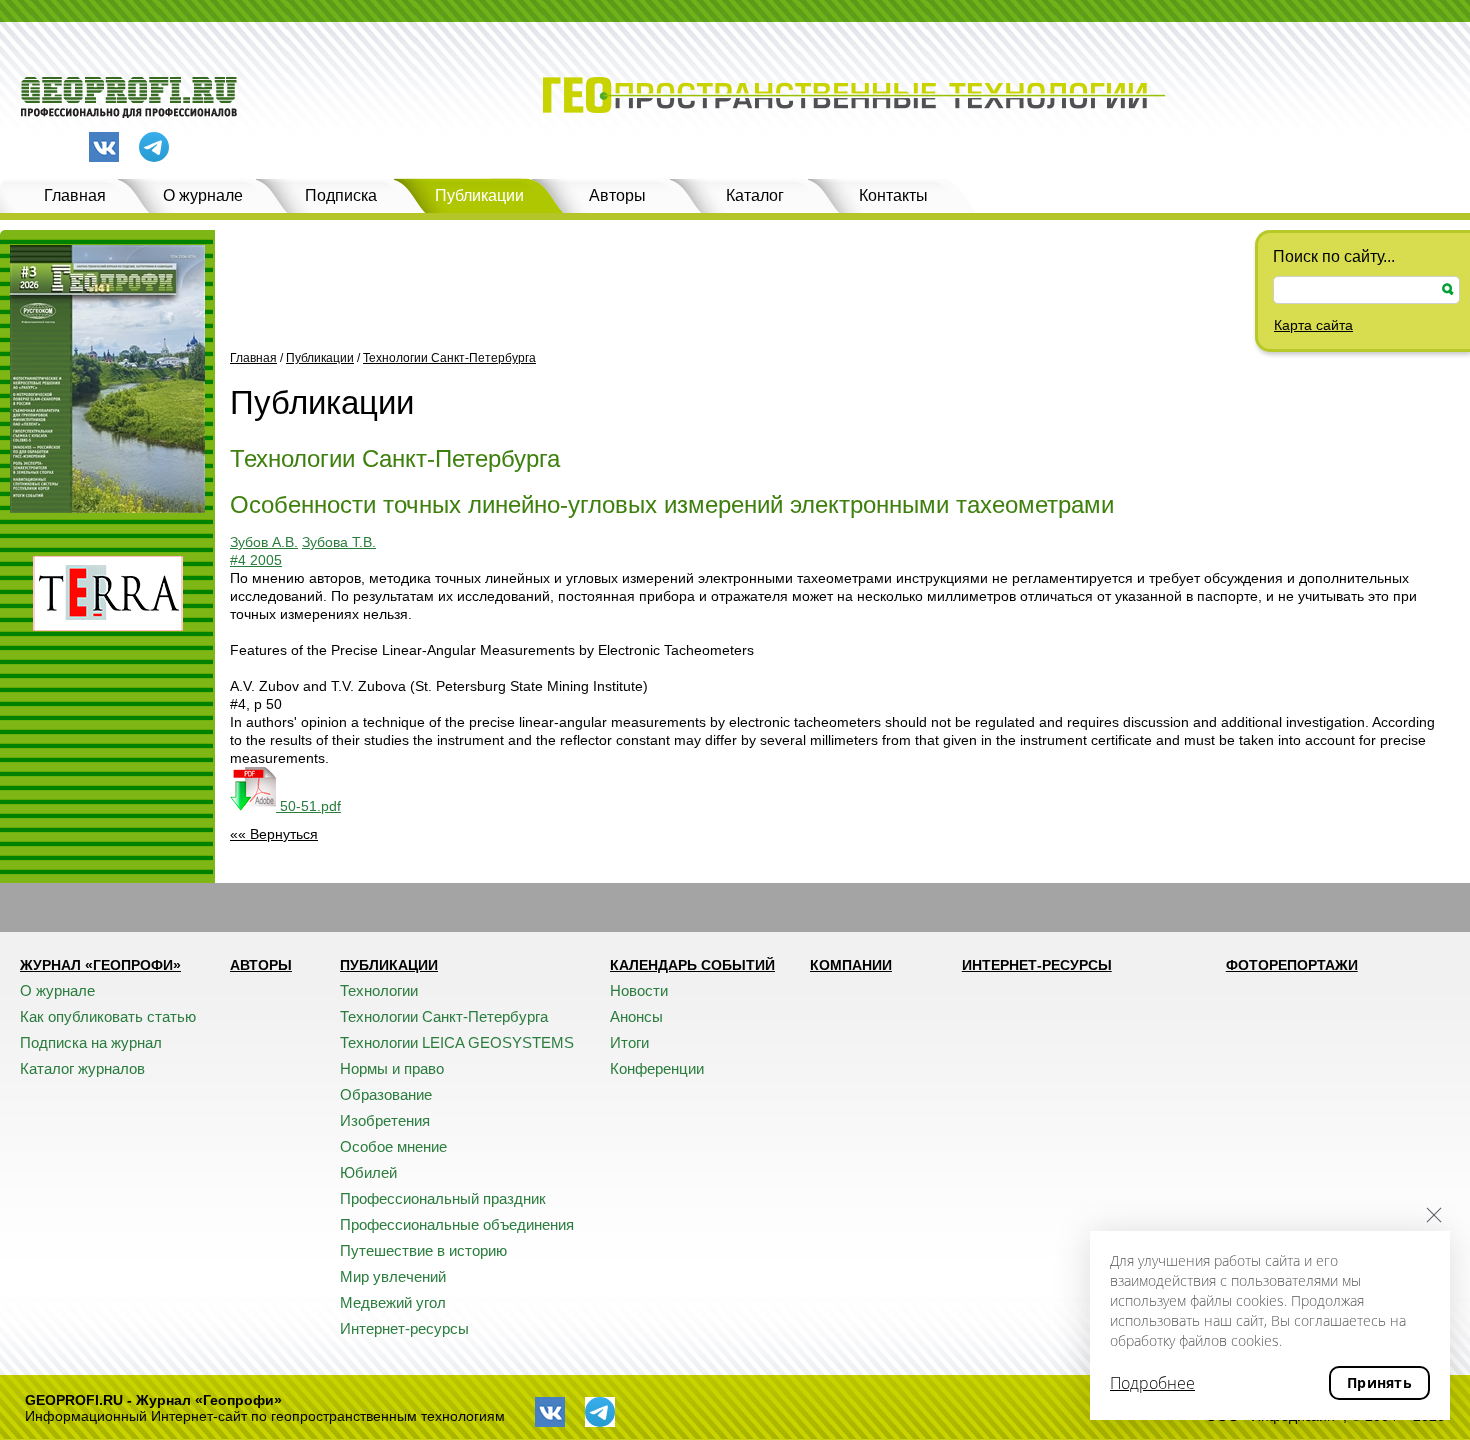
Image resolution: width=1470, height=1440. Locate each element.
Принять (1379, 1382)
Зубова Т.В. (339, 542)
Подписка (341, 195)
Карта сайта (1313, 325)
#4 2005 (256, 560)
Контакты (893, 195)
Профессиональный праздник (443, 1198)
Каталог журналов (82, 1068)
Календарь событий (692, 965)
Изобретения (385, 1120)
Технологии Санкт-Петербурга (449, 358)
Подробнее (1152, 1383)
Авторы (617, 195)
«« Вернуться (274, 834)
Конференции (657, 1068)
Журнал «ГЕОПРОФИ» (100, 965)
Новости (639, 990)
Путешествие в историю (423, 1250)
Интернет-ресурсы (404, 1328)
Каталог (755, 195)
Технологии (379, 990)
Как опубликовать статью (108, 1016)
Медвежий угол (393, 1302)
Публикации (479, 195)
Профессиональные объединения (457, 1224)
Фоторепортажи (1292, 965)
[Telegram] (154, 148)
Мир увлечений (393, 1276)
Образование (386, 1094)
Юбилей (368, 1172)
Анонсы (636, 1016)
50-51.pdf (308, 806)
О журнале (203, 195)
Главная (75, 195)
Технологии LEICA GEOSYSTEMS (457, 1042)
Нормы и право (392, 1068)
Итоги (629, 1042)
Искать (1448, 289)
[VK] (104, 147)
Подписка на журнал (91, 1042)
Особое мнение (393, 1146)
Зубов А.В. (264, 542)
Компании (851, 965)
